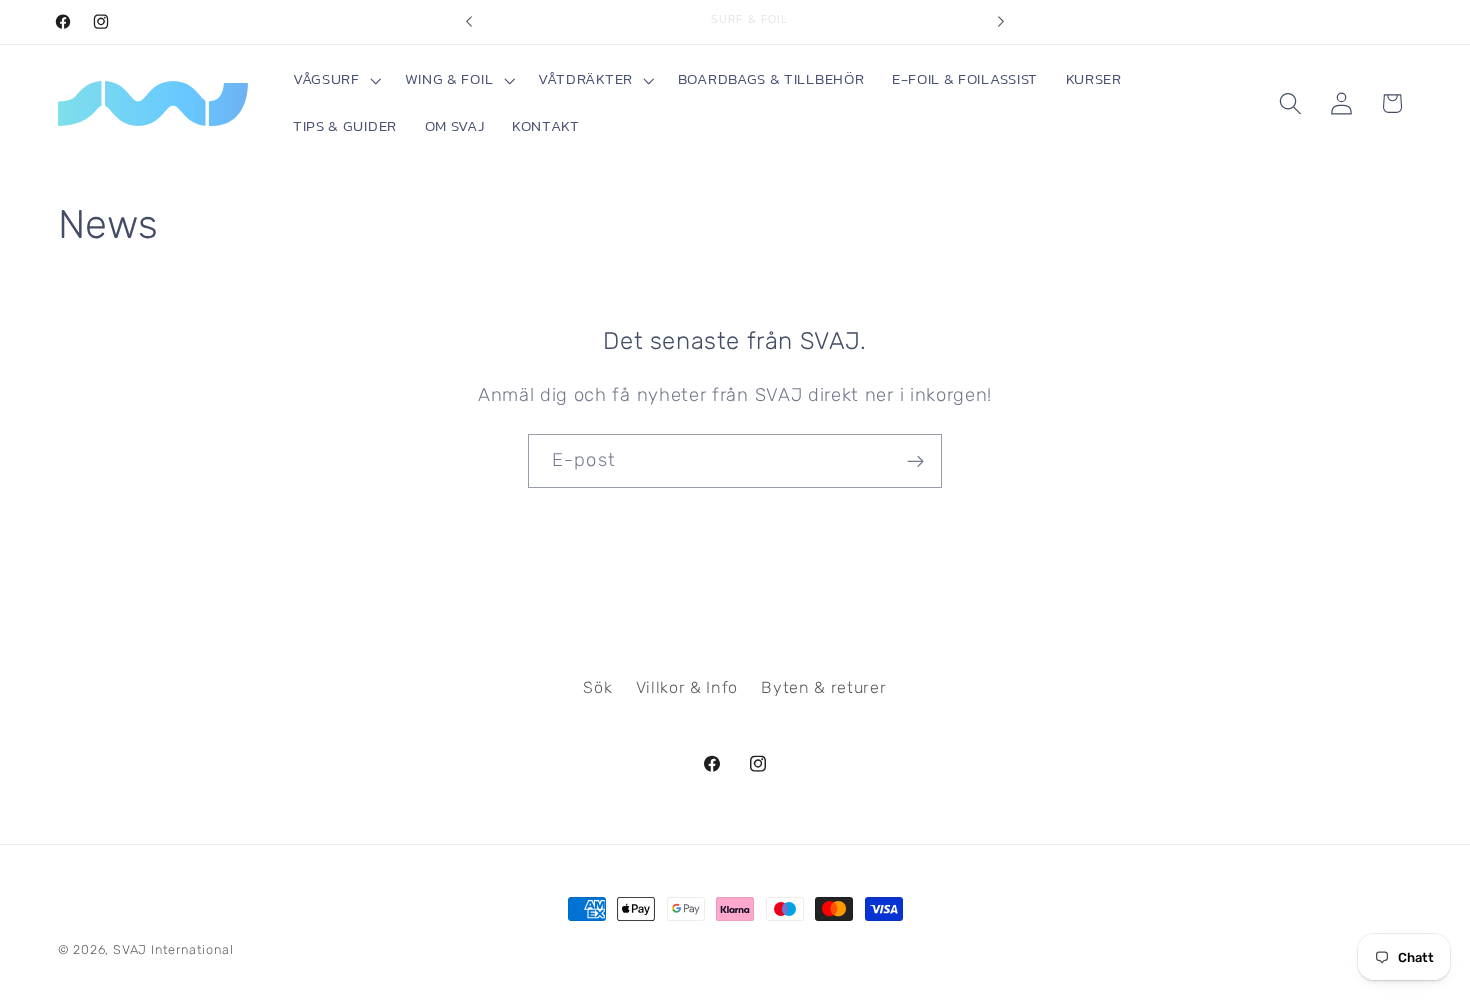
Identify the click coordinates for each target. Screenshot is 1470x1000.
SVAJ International (173, 949)
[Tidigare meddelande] (469, 22)
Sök (597, 687)
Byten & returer (823, 687)
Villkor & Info (687, 687)
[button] (335, 80)
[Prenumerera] (915, 461)
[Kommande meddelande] (1001, 22)
